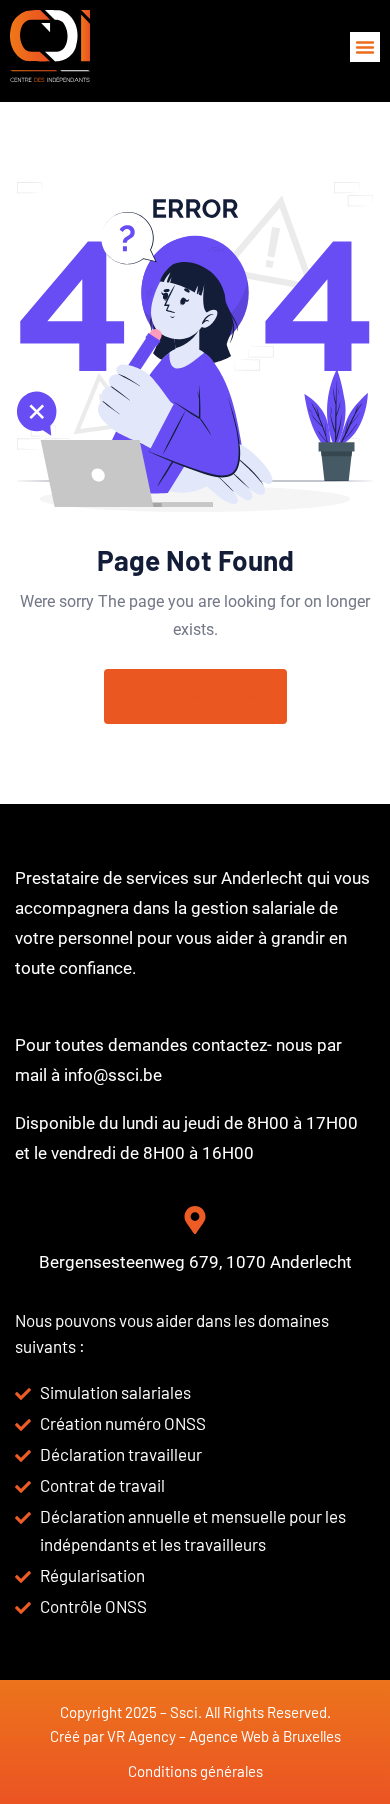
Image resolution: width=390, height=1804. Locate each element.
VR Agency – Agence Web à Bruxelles (224, 1736)
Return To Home (207, 697)
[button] (365, 47)
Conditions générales (195, 1771)
